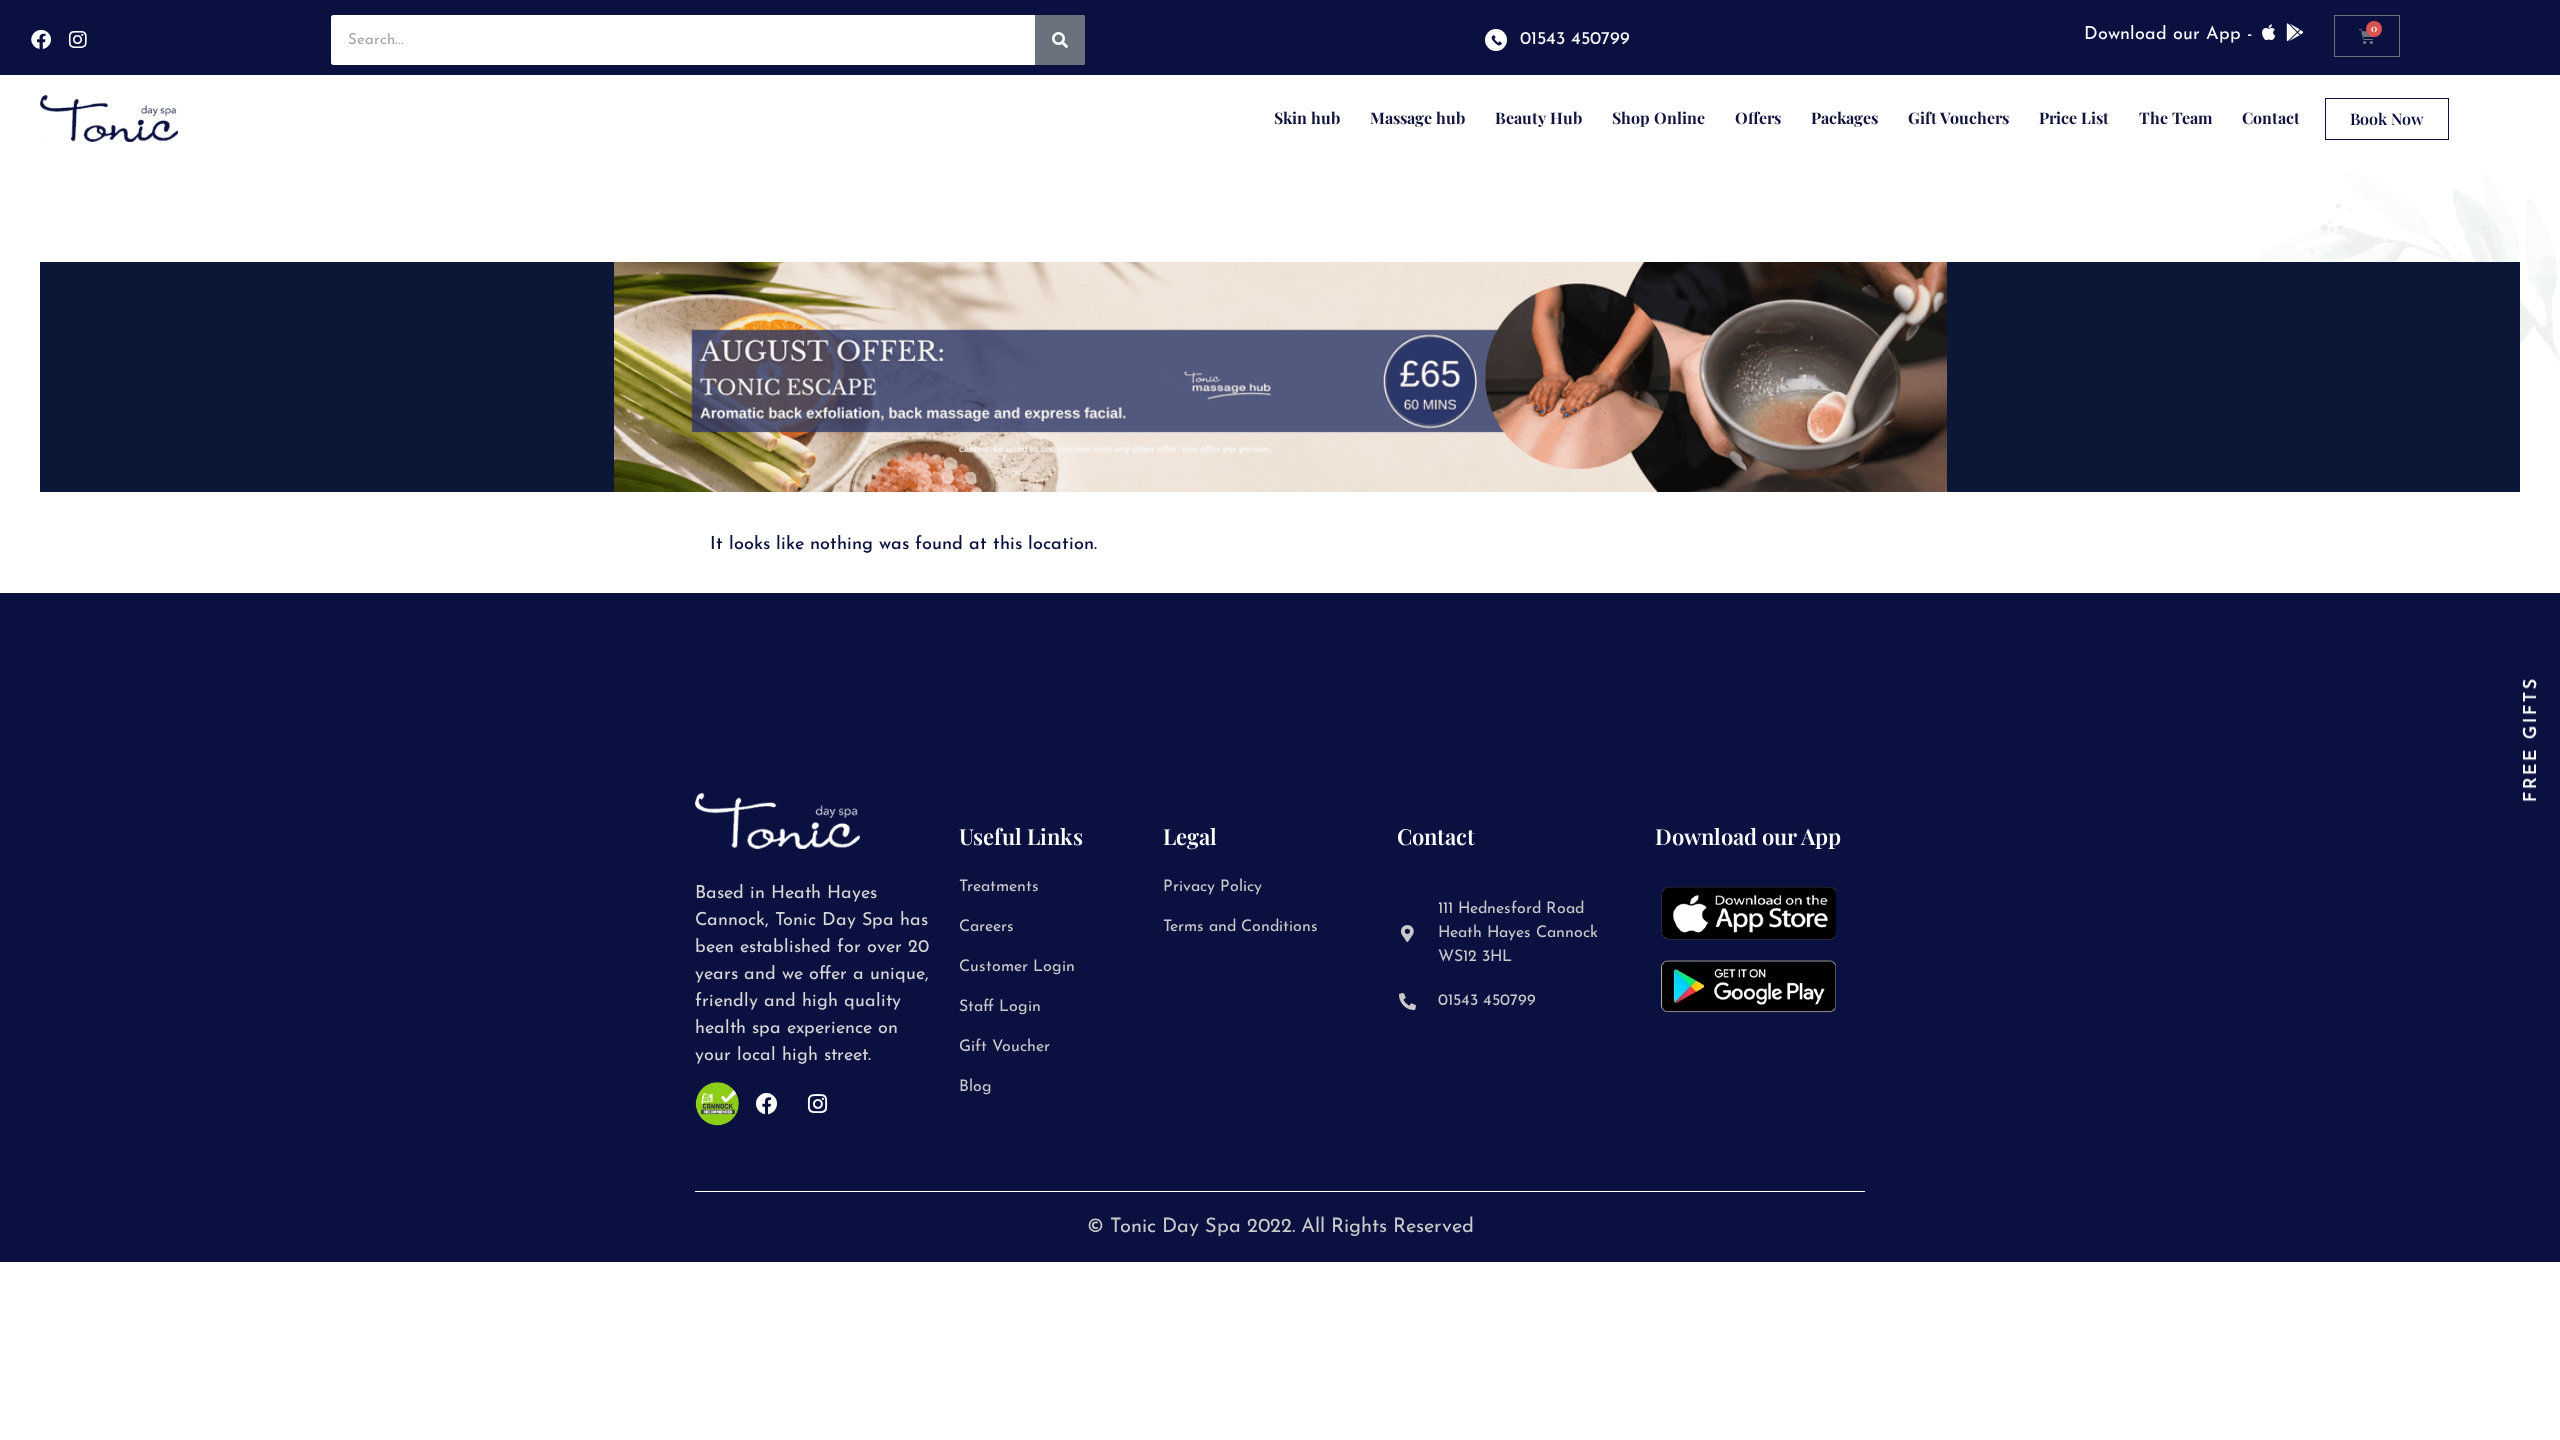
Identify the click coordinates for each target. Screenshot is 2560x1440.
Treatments (999, 887)
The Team (2175, 117)
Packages (1844, 117)
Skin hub (1307, 117)
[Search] (1060, 40)
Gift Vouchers (1958, 117)
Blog (975, 1087)
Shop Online (1658, 117)
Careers (986, 927)
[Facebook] (41, 40)
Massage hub (1417, 117)
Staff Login (1000, 1007)
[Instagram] (78, 40)
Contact (2271, 117)
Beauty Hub (1538, 117)
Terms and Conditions (1240, 927)
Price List (2074, 117)
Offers (1758, 117)
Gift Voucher (1004, 1047)
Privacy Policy (1212, 887)
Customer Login (1017, 967)
